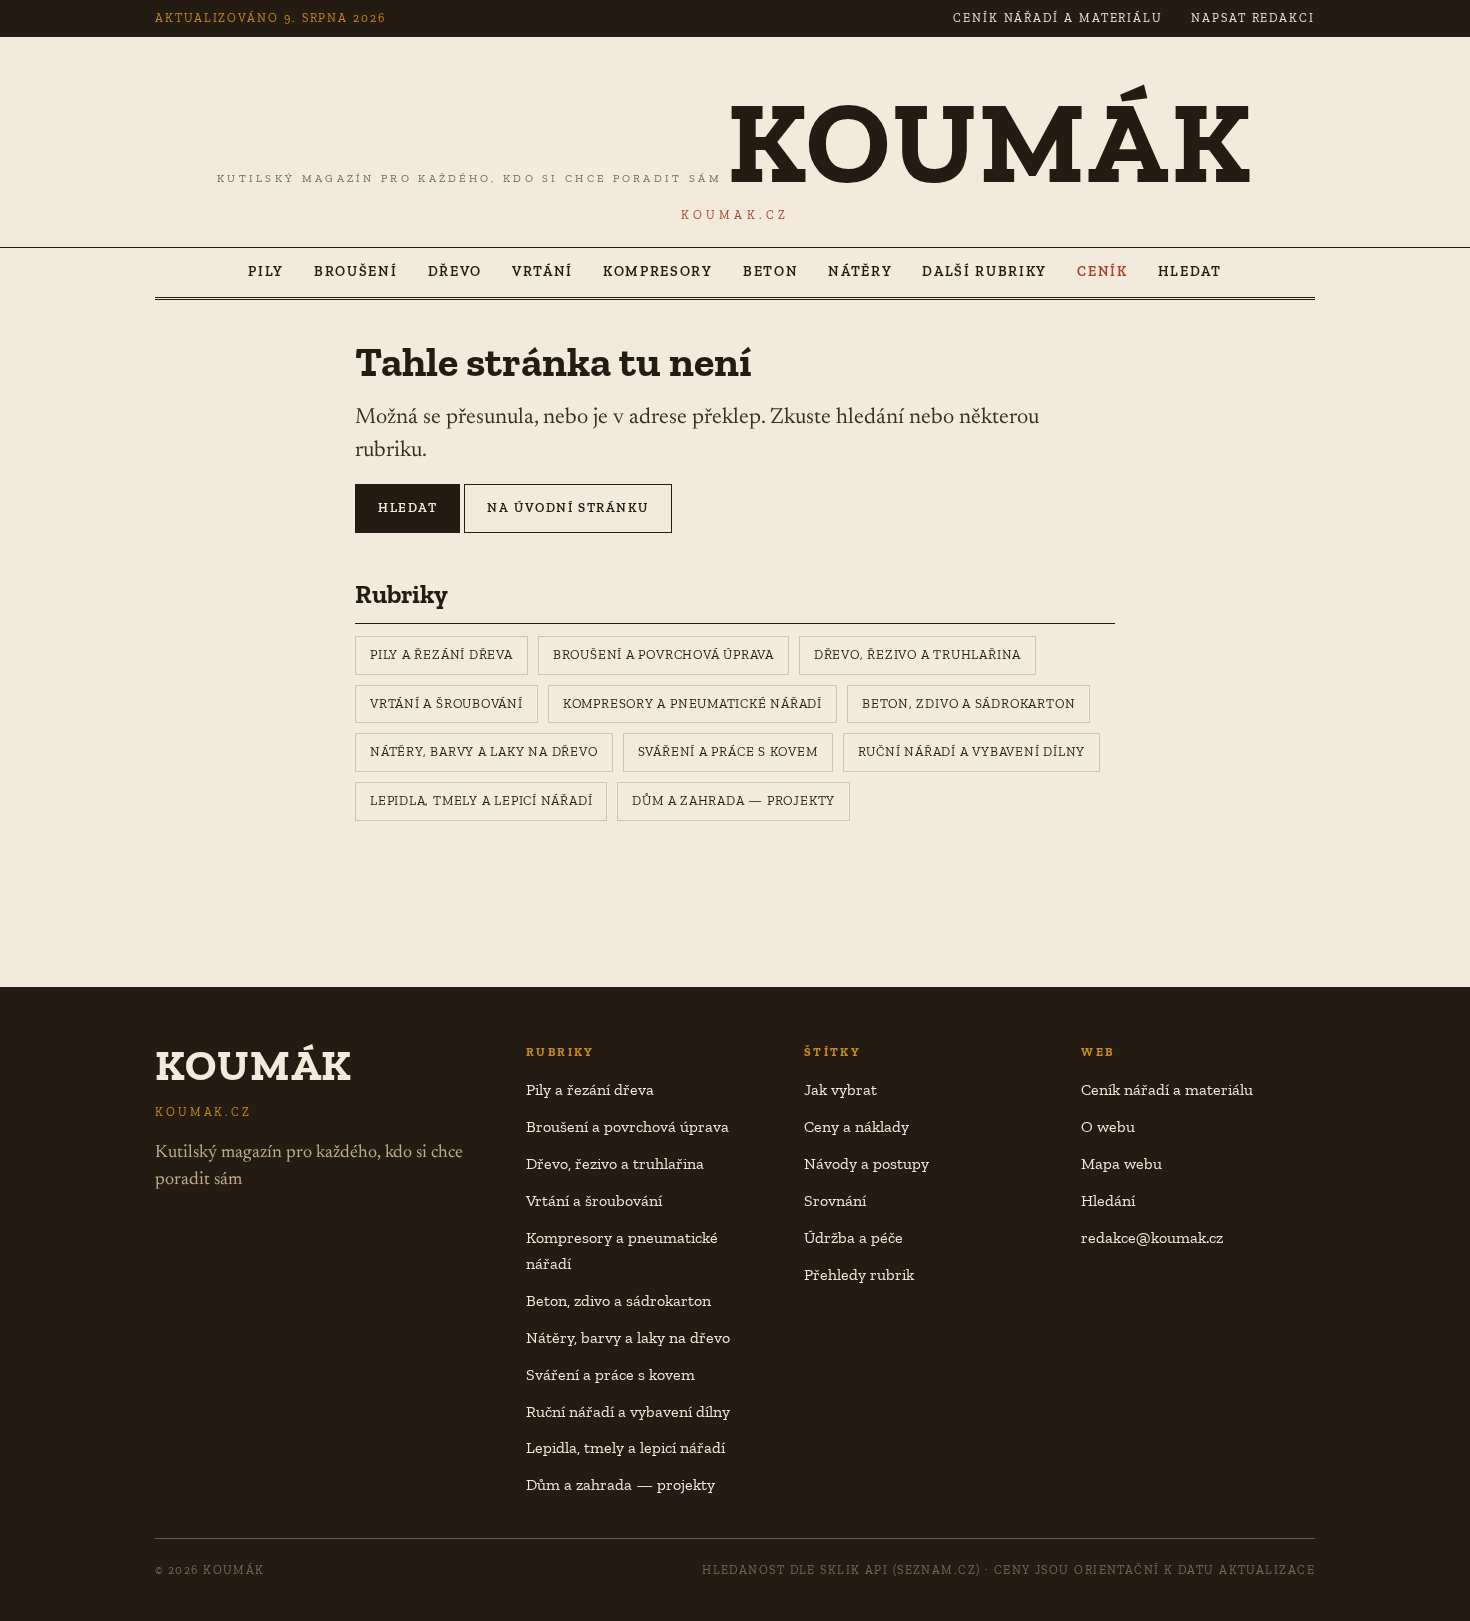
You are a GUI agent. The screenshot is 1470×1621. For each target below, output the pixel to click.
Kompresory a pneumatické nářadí (692, 703)
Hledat (1190, 271)
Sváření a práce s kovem (728, 751)
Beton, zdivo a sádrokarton (968, 703)
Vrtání (542, 271)
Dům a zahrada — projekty (733, 800)
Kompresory (658, 271)
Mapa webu (1121, 1163)
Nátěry (860, 271)
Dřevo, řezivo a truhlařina (917, 654)
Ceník (1102, 271)
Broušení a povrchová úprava (663, 654)
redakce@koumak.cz (1152, 1237)
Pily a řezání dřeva (441, 654)
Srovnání (835, 1200)
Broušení (355, 271)
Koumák (990, 142)
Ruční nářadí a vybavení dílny (972, 751)
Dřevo (455, 271)
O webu (1108, 1126)
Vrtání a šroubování (446, 703)
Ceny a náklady (856, 1126)
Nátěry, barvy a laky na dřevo (484, 751)
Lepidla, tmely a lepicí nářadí (481, 800)
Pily (266, 271)
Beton (770, 271)
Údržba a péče (853, 1237)
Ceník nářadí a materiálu (1058, 18)
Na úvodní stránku (568, 507)
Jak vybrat (840, 1089)
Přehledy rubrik (859, 1274)
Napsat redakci (1253, 18)
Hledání (1108, 1200)
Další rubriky (984, 271)
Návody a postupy (866, 1163)
